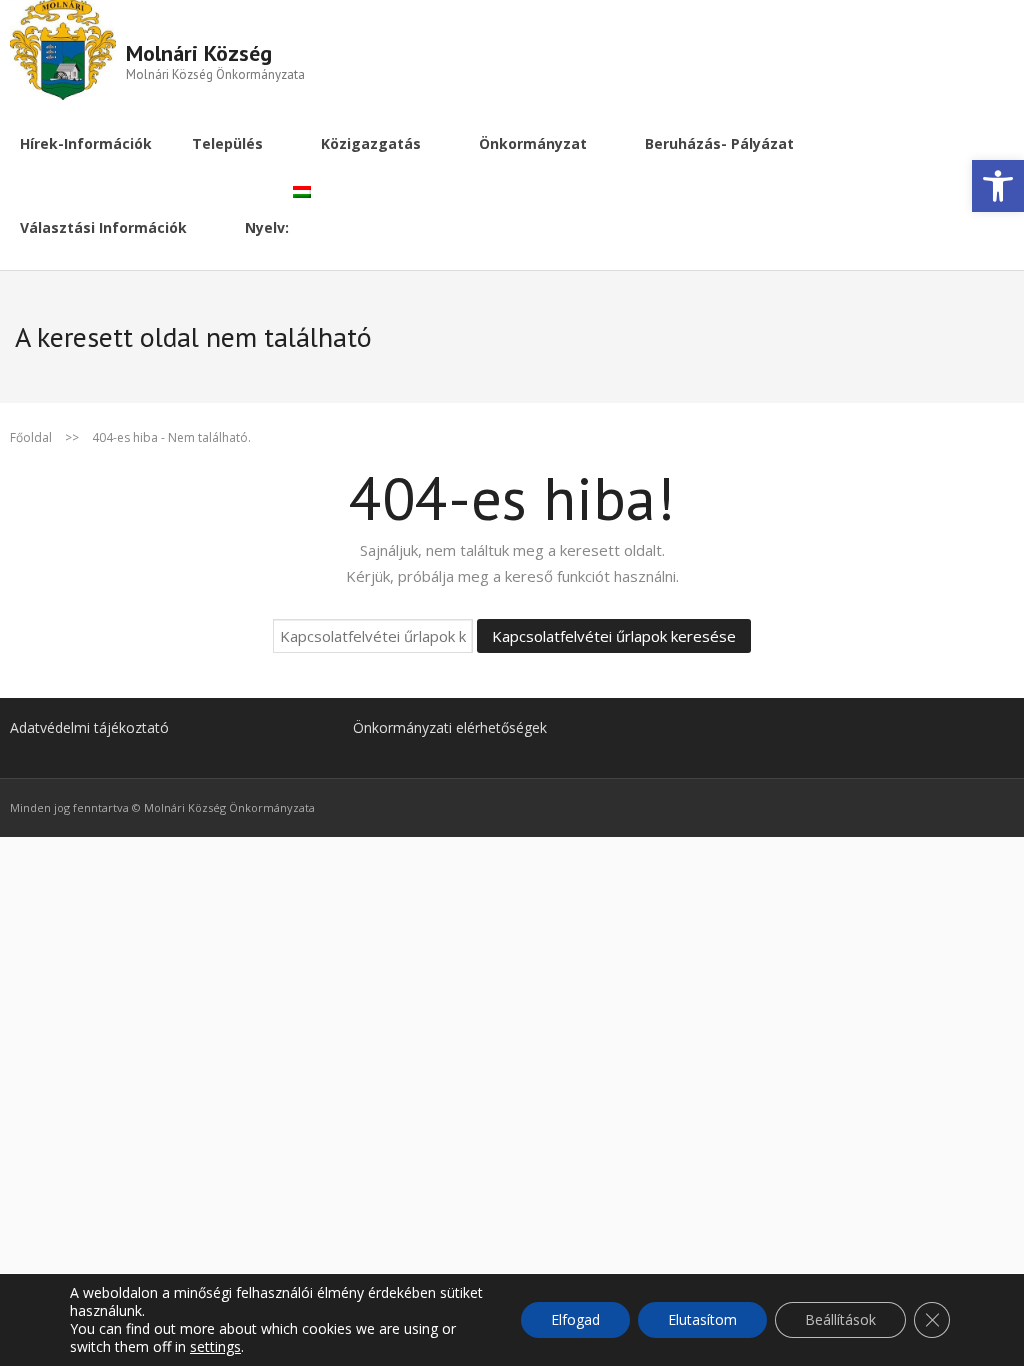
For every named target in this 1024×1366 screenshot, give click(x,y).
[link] (998, 186)
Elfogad (575, 1319)
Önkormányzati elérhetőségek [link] (450, 727)
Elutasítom (702, 1319)
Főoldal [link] (31, 437)
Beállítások (840, 1319)
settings (215, 1347)
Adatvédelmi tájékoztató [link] (89, 727)
